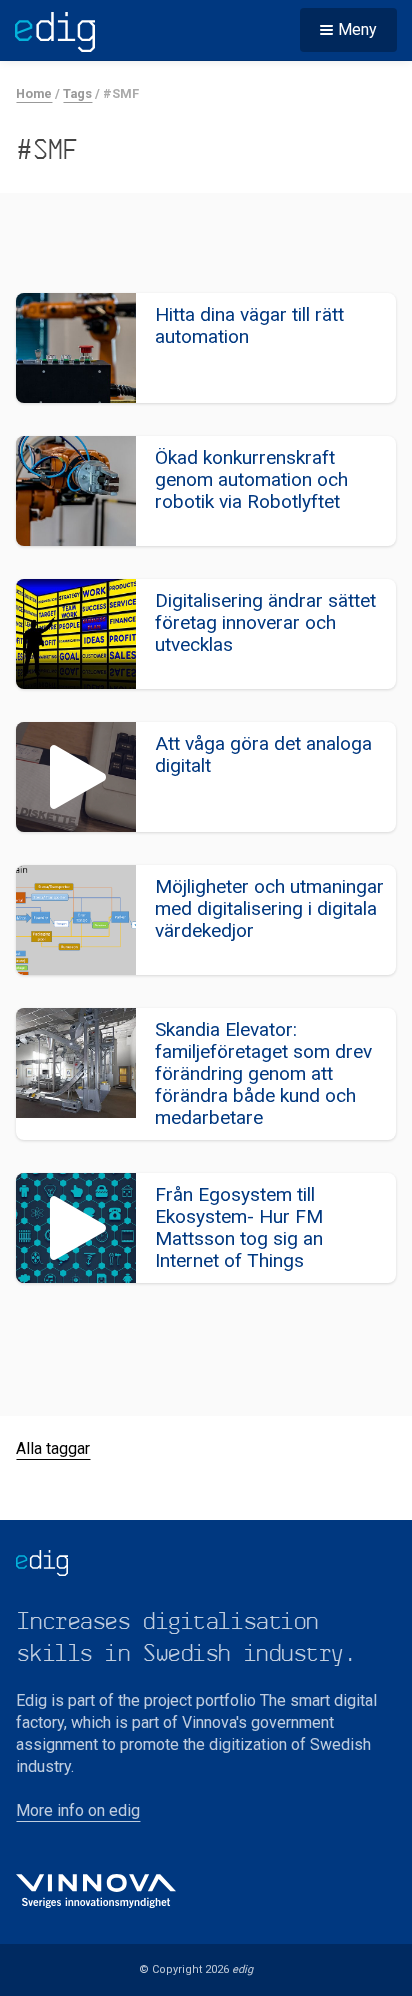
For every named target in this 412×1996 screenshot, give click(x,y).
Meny (357, 29)
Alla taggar (53, 1448)
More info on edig (78, 1810)
